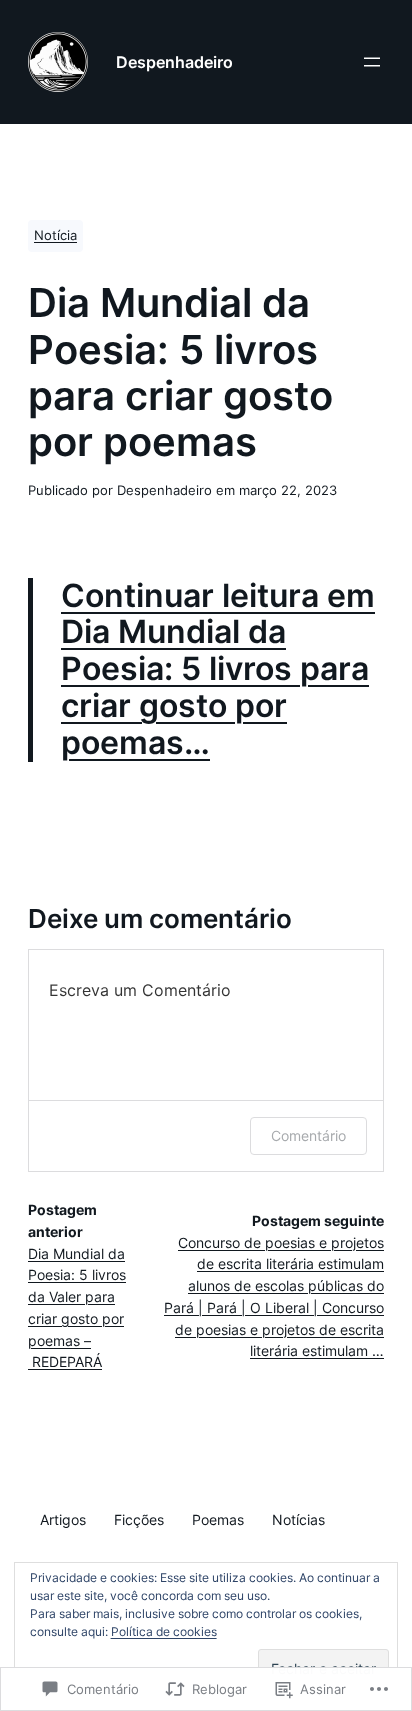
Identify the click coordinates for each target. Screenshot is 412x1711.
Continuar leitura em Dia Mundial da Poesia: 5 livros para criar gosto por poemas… (218, 669)
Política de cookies (164, 1631)
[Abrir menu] (372, 62)
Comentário (308, 1135)
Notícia (55, 235)
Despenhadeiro (174, 62)
